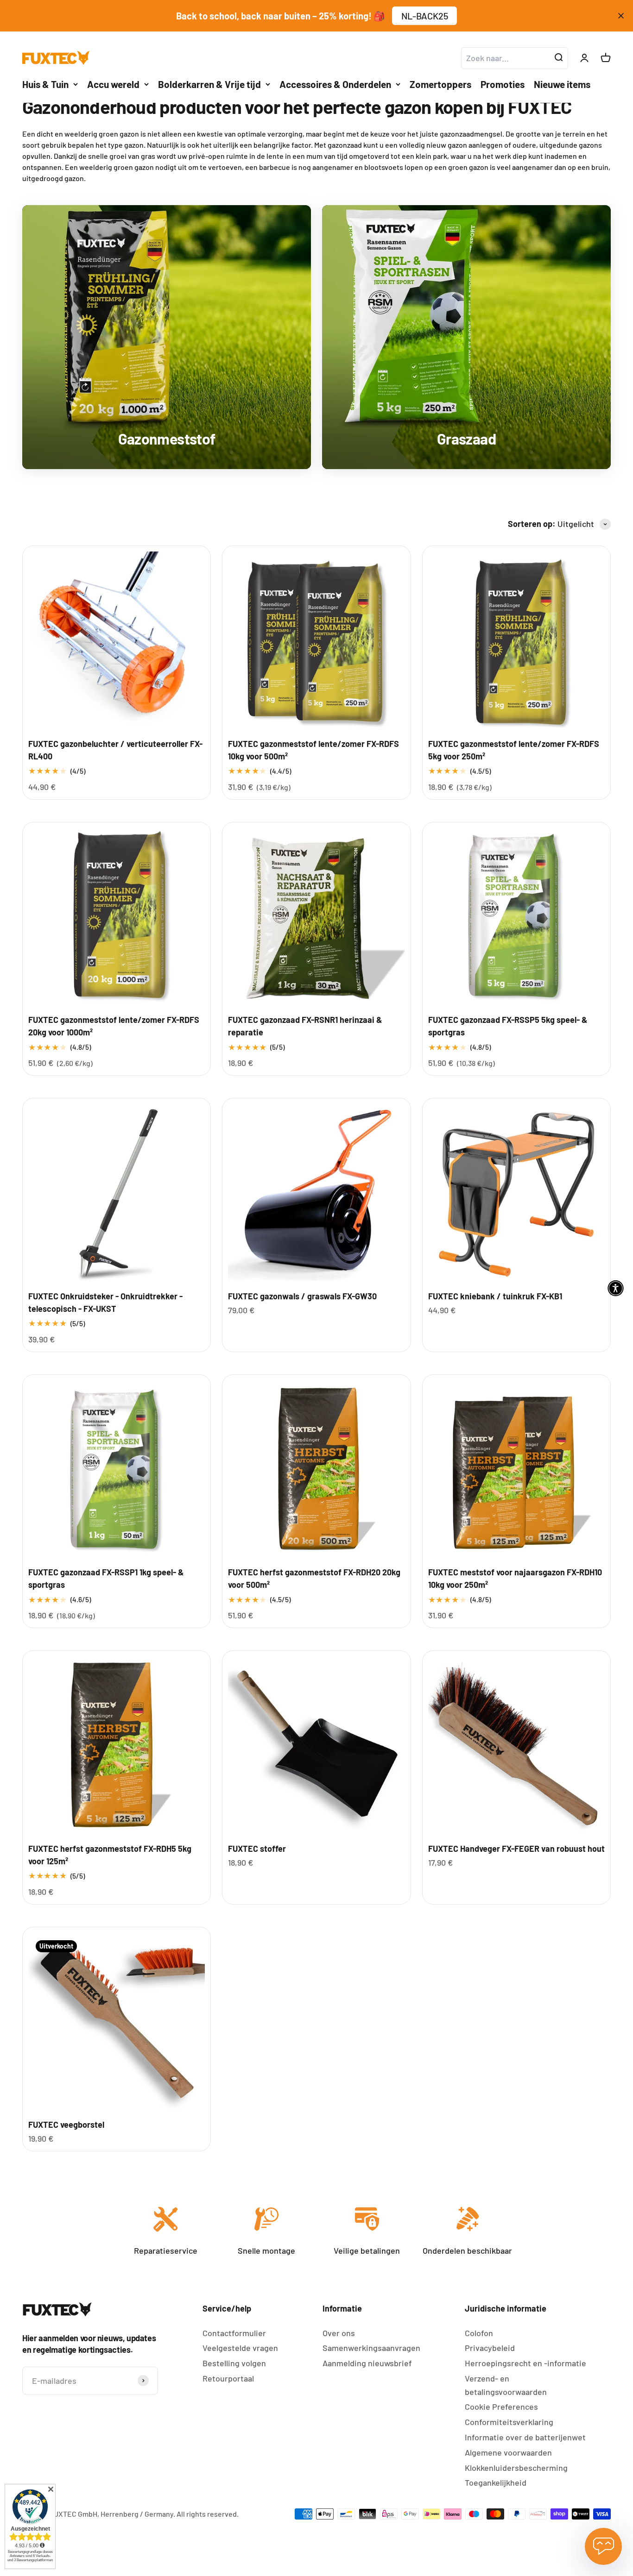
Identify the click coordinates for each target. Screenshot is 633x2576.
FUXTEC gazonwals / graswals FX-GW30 (302, 1296)
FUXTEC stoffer (257, 1849)
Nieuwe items (562, 84)
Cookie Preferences (501, 2407)
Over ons (339, 2333)
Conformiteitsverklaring (509, 2422)
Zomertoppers (440, 84)
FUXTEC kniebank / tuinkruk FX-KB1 (495, 1296)
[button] (616, 1288)
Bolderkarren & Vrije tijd (209, 84)
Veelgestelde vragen (240, 2348)
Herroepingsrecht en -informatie (525, 2363)
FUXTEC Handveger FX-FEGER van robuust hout (516, 1849)
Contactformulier (234, 2333)
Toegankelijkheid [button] (496, 2482)
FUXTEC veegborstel (66, 2125)
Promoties (503, 84)
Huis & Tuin (45, 84)
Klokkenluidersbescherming (516, 2468)
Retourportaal (228, 2378)
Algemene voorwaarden (508, 2452)
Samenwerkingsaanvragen (371, 2348)
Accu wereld (113, 84)
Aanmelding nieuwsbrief (367, 2363)
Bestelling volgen (234, 2363)
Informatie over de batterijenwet (525, 2437)
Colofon (479, 2333)
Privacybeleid (490, 2348)
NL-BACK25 (425, 16)
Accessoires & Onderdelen (335, 84)
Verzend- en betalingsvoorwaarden (506, 2385)
